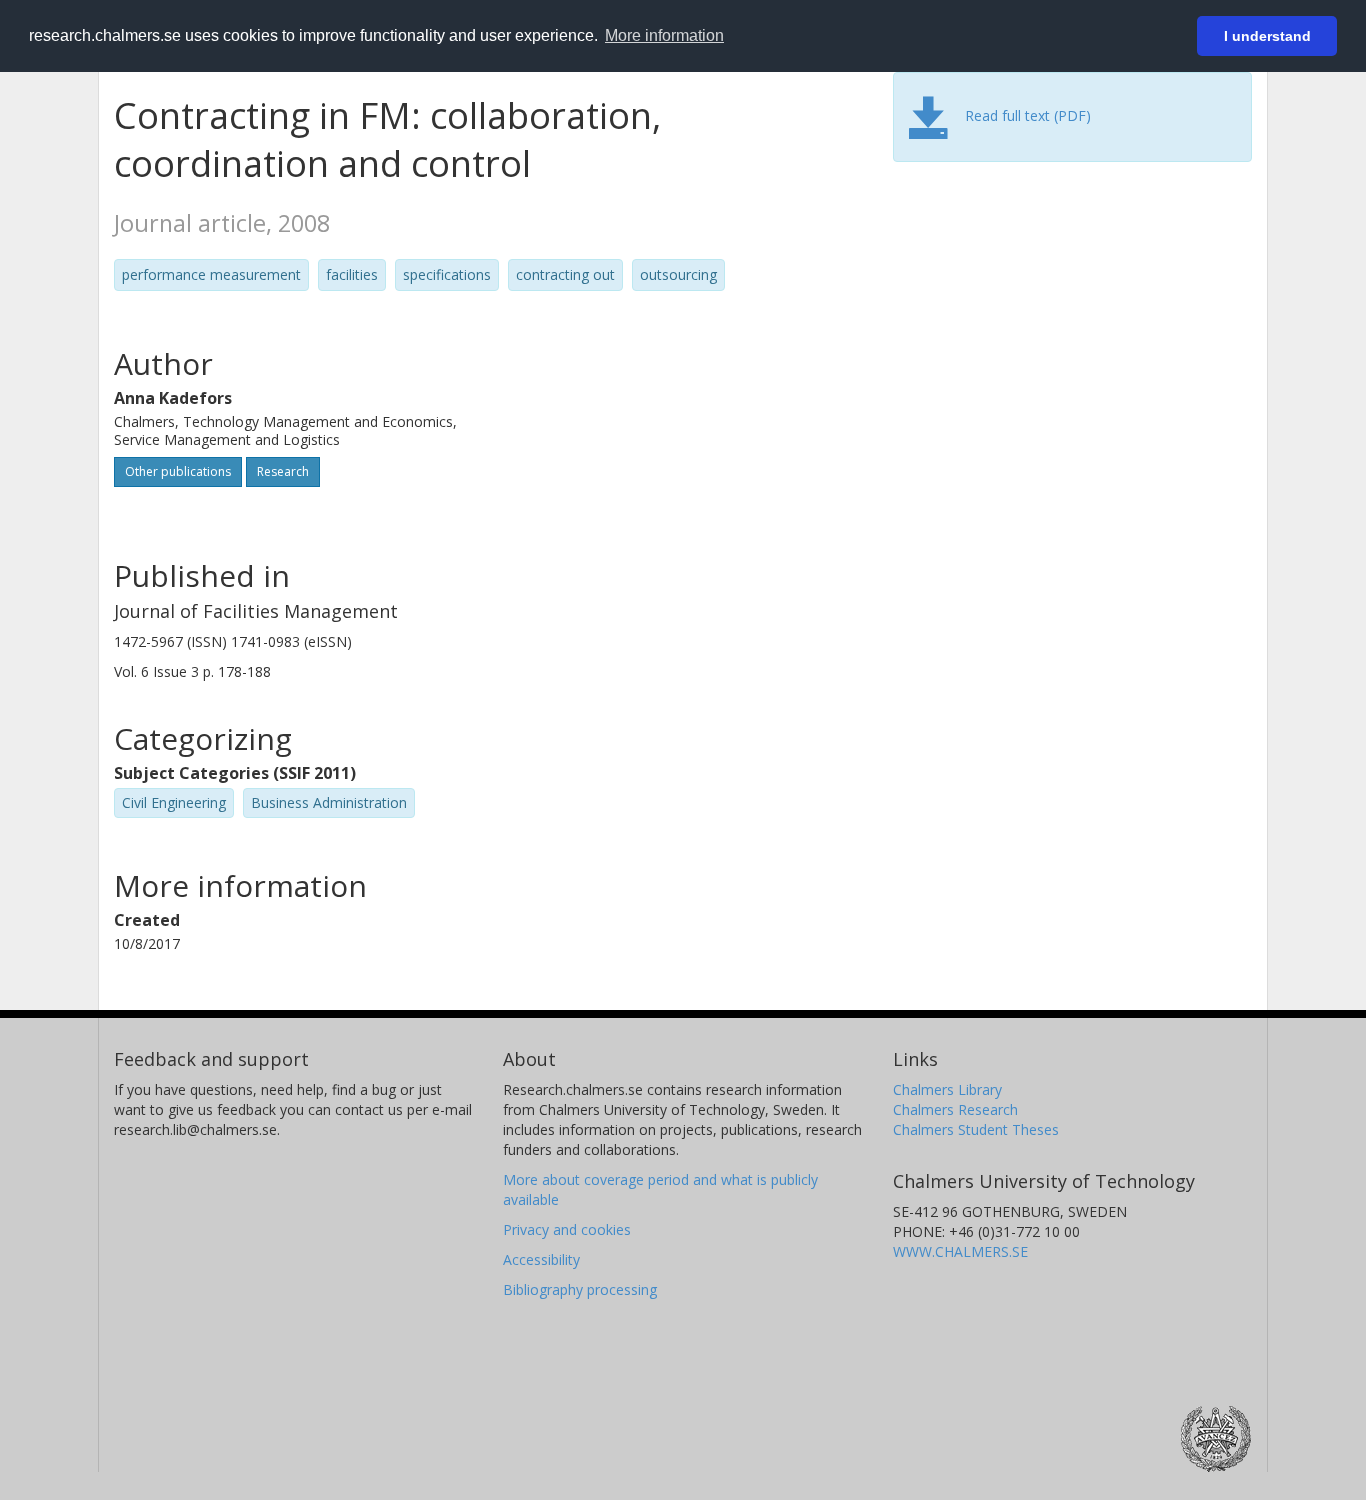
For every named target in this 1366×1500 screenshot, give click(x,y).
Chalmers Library (947, 1089)
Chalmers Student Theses (976, 1129)
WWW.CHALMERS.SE (960, 1251)
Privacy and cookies (567, 1229)
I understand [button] (1267, 36)
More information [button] (664, 35)
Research (283, 471)
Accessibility (541, 1259)
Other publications (178, 471)
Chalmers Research (955, 1109)
